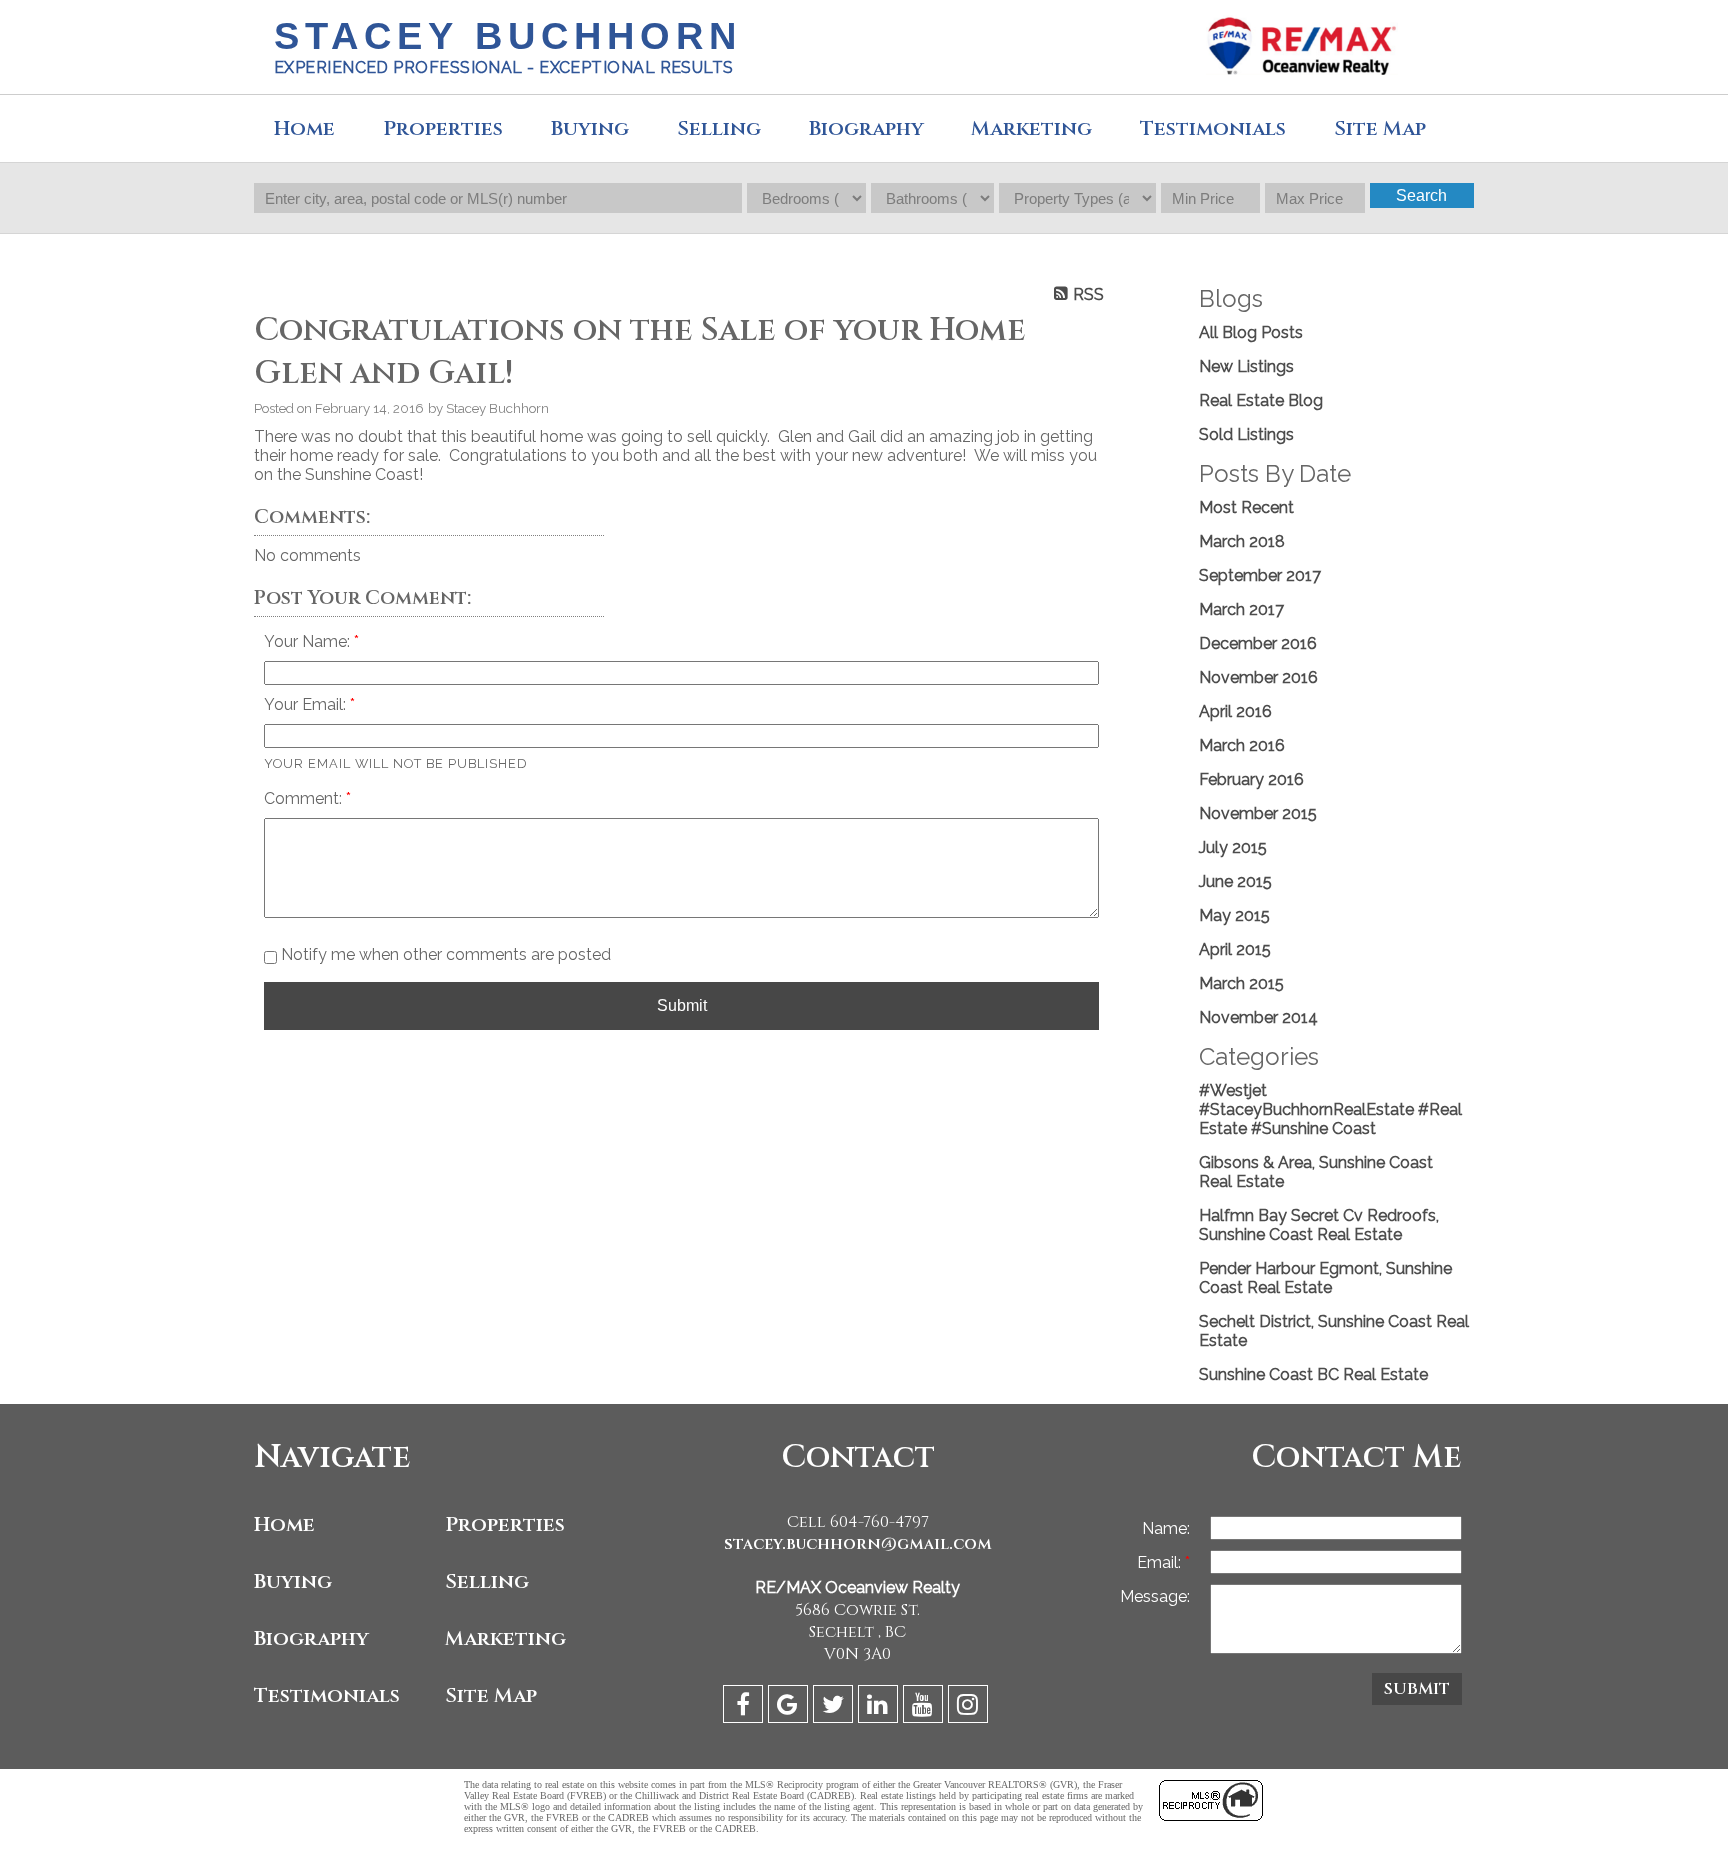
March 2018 (1242, 541)
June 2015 (1235, 881)
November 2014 (1258, 1017)
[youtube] (925, 1707)
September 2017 (1260, 575)
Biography (866, 128)
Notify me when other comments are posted (444, 954)
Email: (1161, 1562)
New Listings (1246, 366)
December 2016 (1258, 643)
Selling (719, 128)
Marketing (505, 1638)
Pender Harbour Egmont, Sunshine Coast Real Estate (1325, 1278)
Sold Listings (1246, 434)
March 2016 (1242, 745)
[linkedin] (880, 1707)
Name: (1166, 1528)
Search (1421, 195)
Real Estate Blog (1261, 400)
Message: (1155, 1596)
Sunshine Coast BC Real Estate (1313, 1374)
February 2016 (1251, 779)
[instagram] (970, 1707)
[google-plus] (790, 1707)
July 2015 (1233, 847)
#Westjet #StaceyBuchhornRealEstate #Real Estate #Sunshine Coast (1330, 1109)
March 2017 (1241, 609)
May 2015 (1234, 915)
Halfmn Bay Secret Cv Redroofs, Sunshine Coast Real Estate (1319, 1225)
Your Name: (309, 641)
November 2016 (1258, 677)
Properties (505, 1524)
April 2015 (1235, 949)
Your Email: (307, 704)
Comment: (305, 798)
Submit (682, 1005)
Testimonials (1213, 128)
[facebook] (745, 1707)
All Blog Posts (1251, 332)
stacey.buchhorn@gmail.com (858, 1544)
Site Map (491, 1695)
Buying (590, 128)
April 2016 (1235, 711)
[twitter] (835, 1707)
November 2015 (1258, 813)
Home (304, 128)
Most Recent (1246, 507)
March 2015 (1241, 983)
